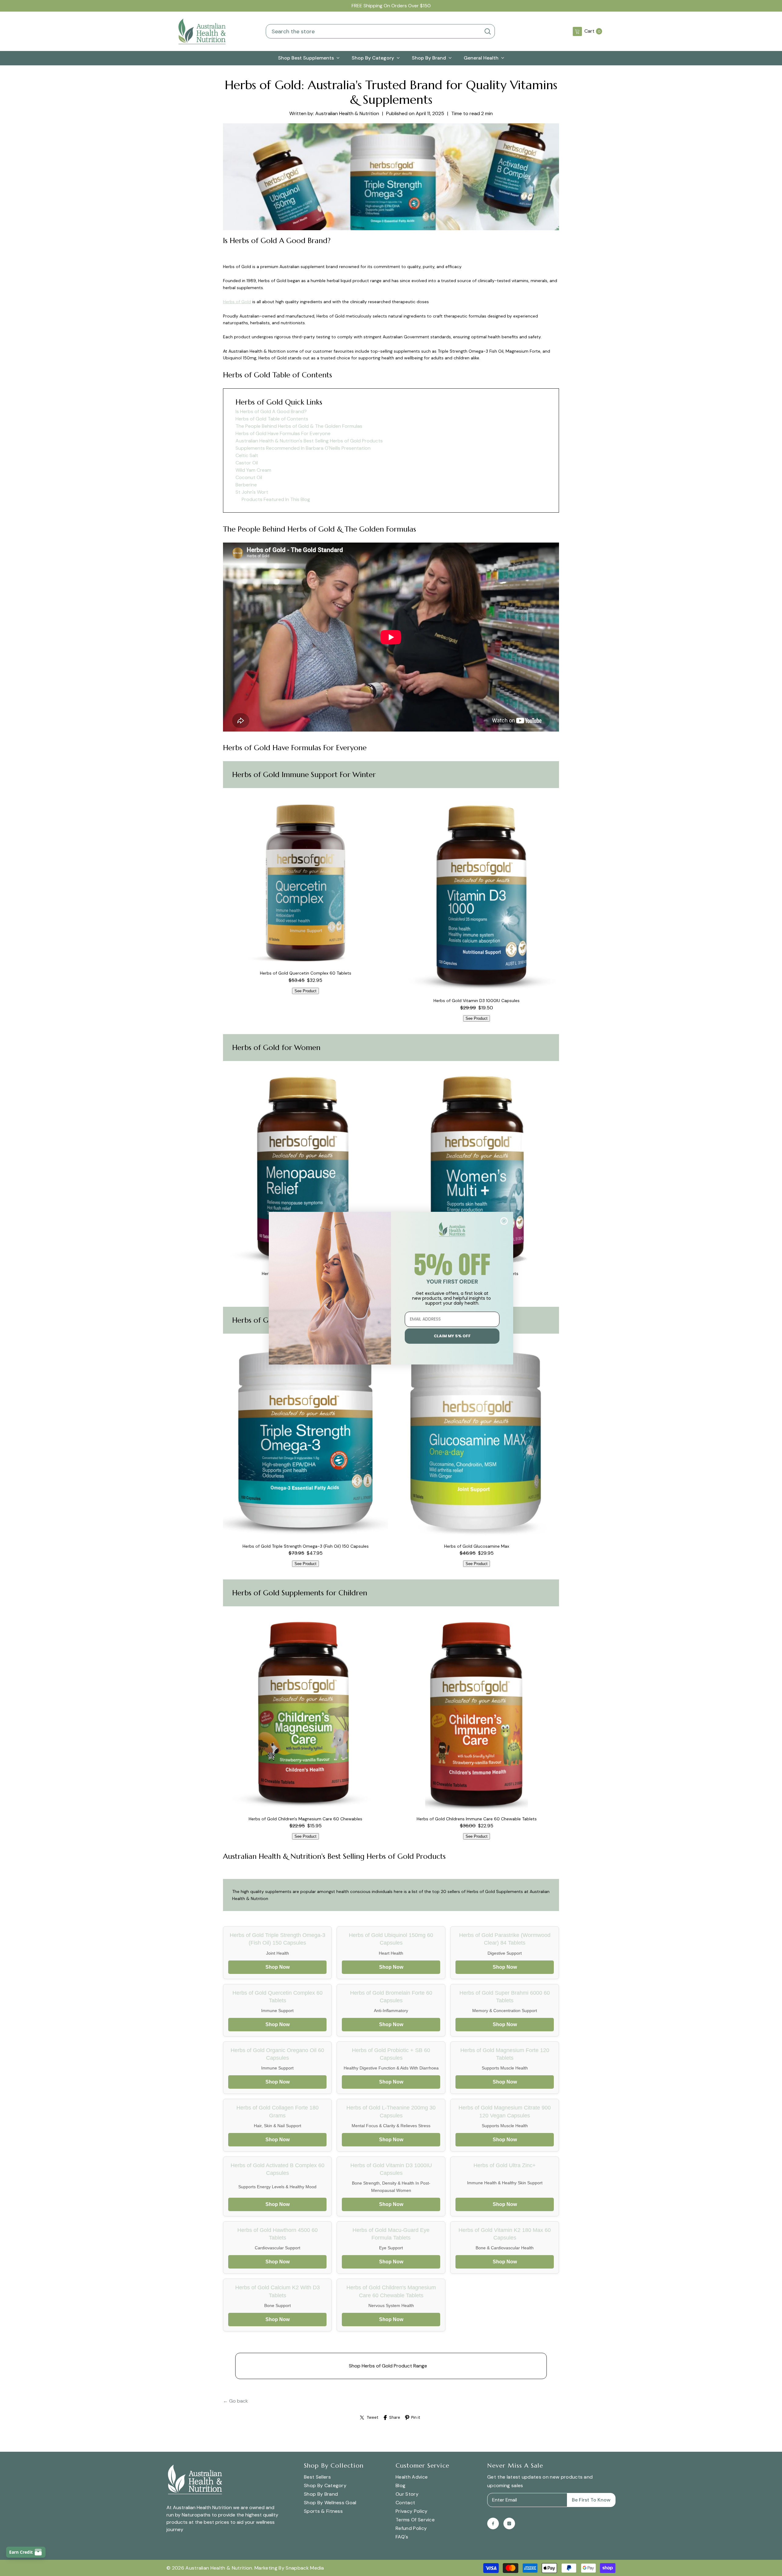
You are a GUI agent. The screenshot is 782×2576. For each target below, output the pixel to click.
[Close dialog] (504, 1221)
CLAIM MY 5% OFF (452, 1336)
